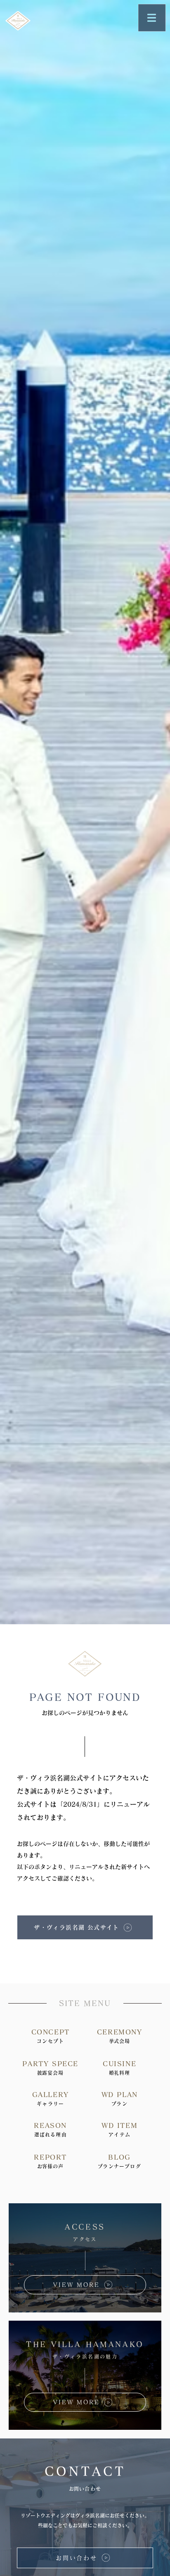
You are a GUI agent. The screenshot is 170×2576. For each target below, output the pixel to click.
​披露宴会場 (51, 2073)
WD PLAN (120, 2095)
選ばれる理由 (51, 2135)
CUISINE (119, 2064)
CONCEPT (51, 2032)
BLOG (119, 2157)
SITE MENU (85, 2003)
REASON (50, 2125)
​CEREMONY (120, 2032)
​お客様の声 (51, 2166)
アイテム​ (119, 2135)
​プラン (119, 2104)
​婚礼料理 (120, 2073)
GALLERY (51, 2095)
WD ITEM (119, 2125)
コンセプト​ (50, 2041)
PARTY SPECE (50, 2064)
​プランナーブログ (119, 2166)
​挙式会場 (120, 2041)
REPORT (50, 2157)
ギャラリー (50, 2104)
